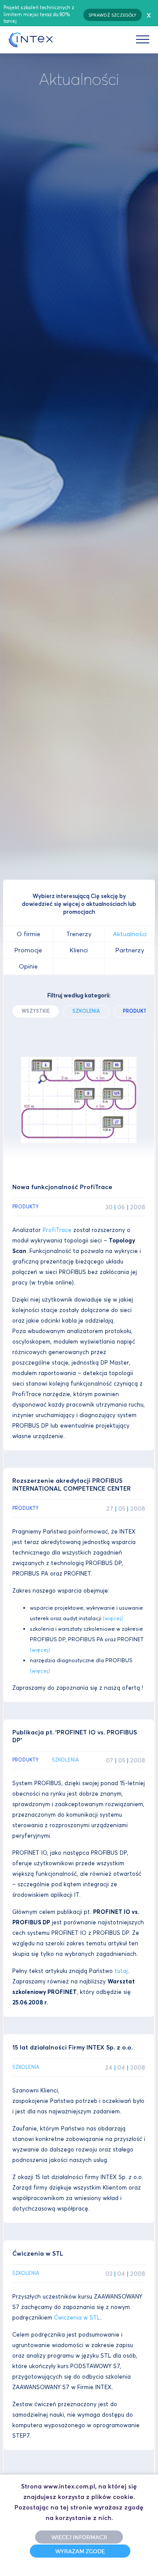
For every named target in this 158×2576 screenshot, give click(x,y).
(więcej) (113, 1618)
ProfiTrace (57, 1230)
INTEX (31, 40)
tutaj (121, 1971)
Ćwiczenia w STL (77, 2318)
